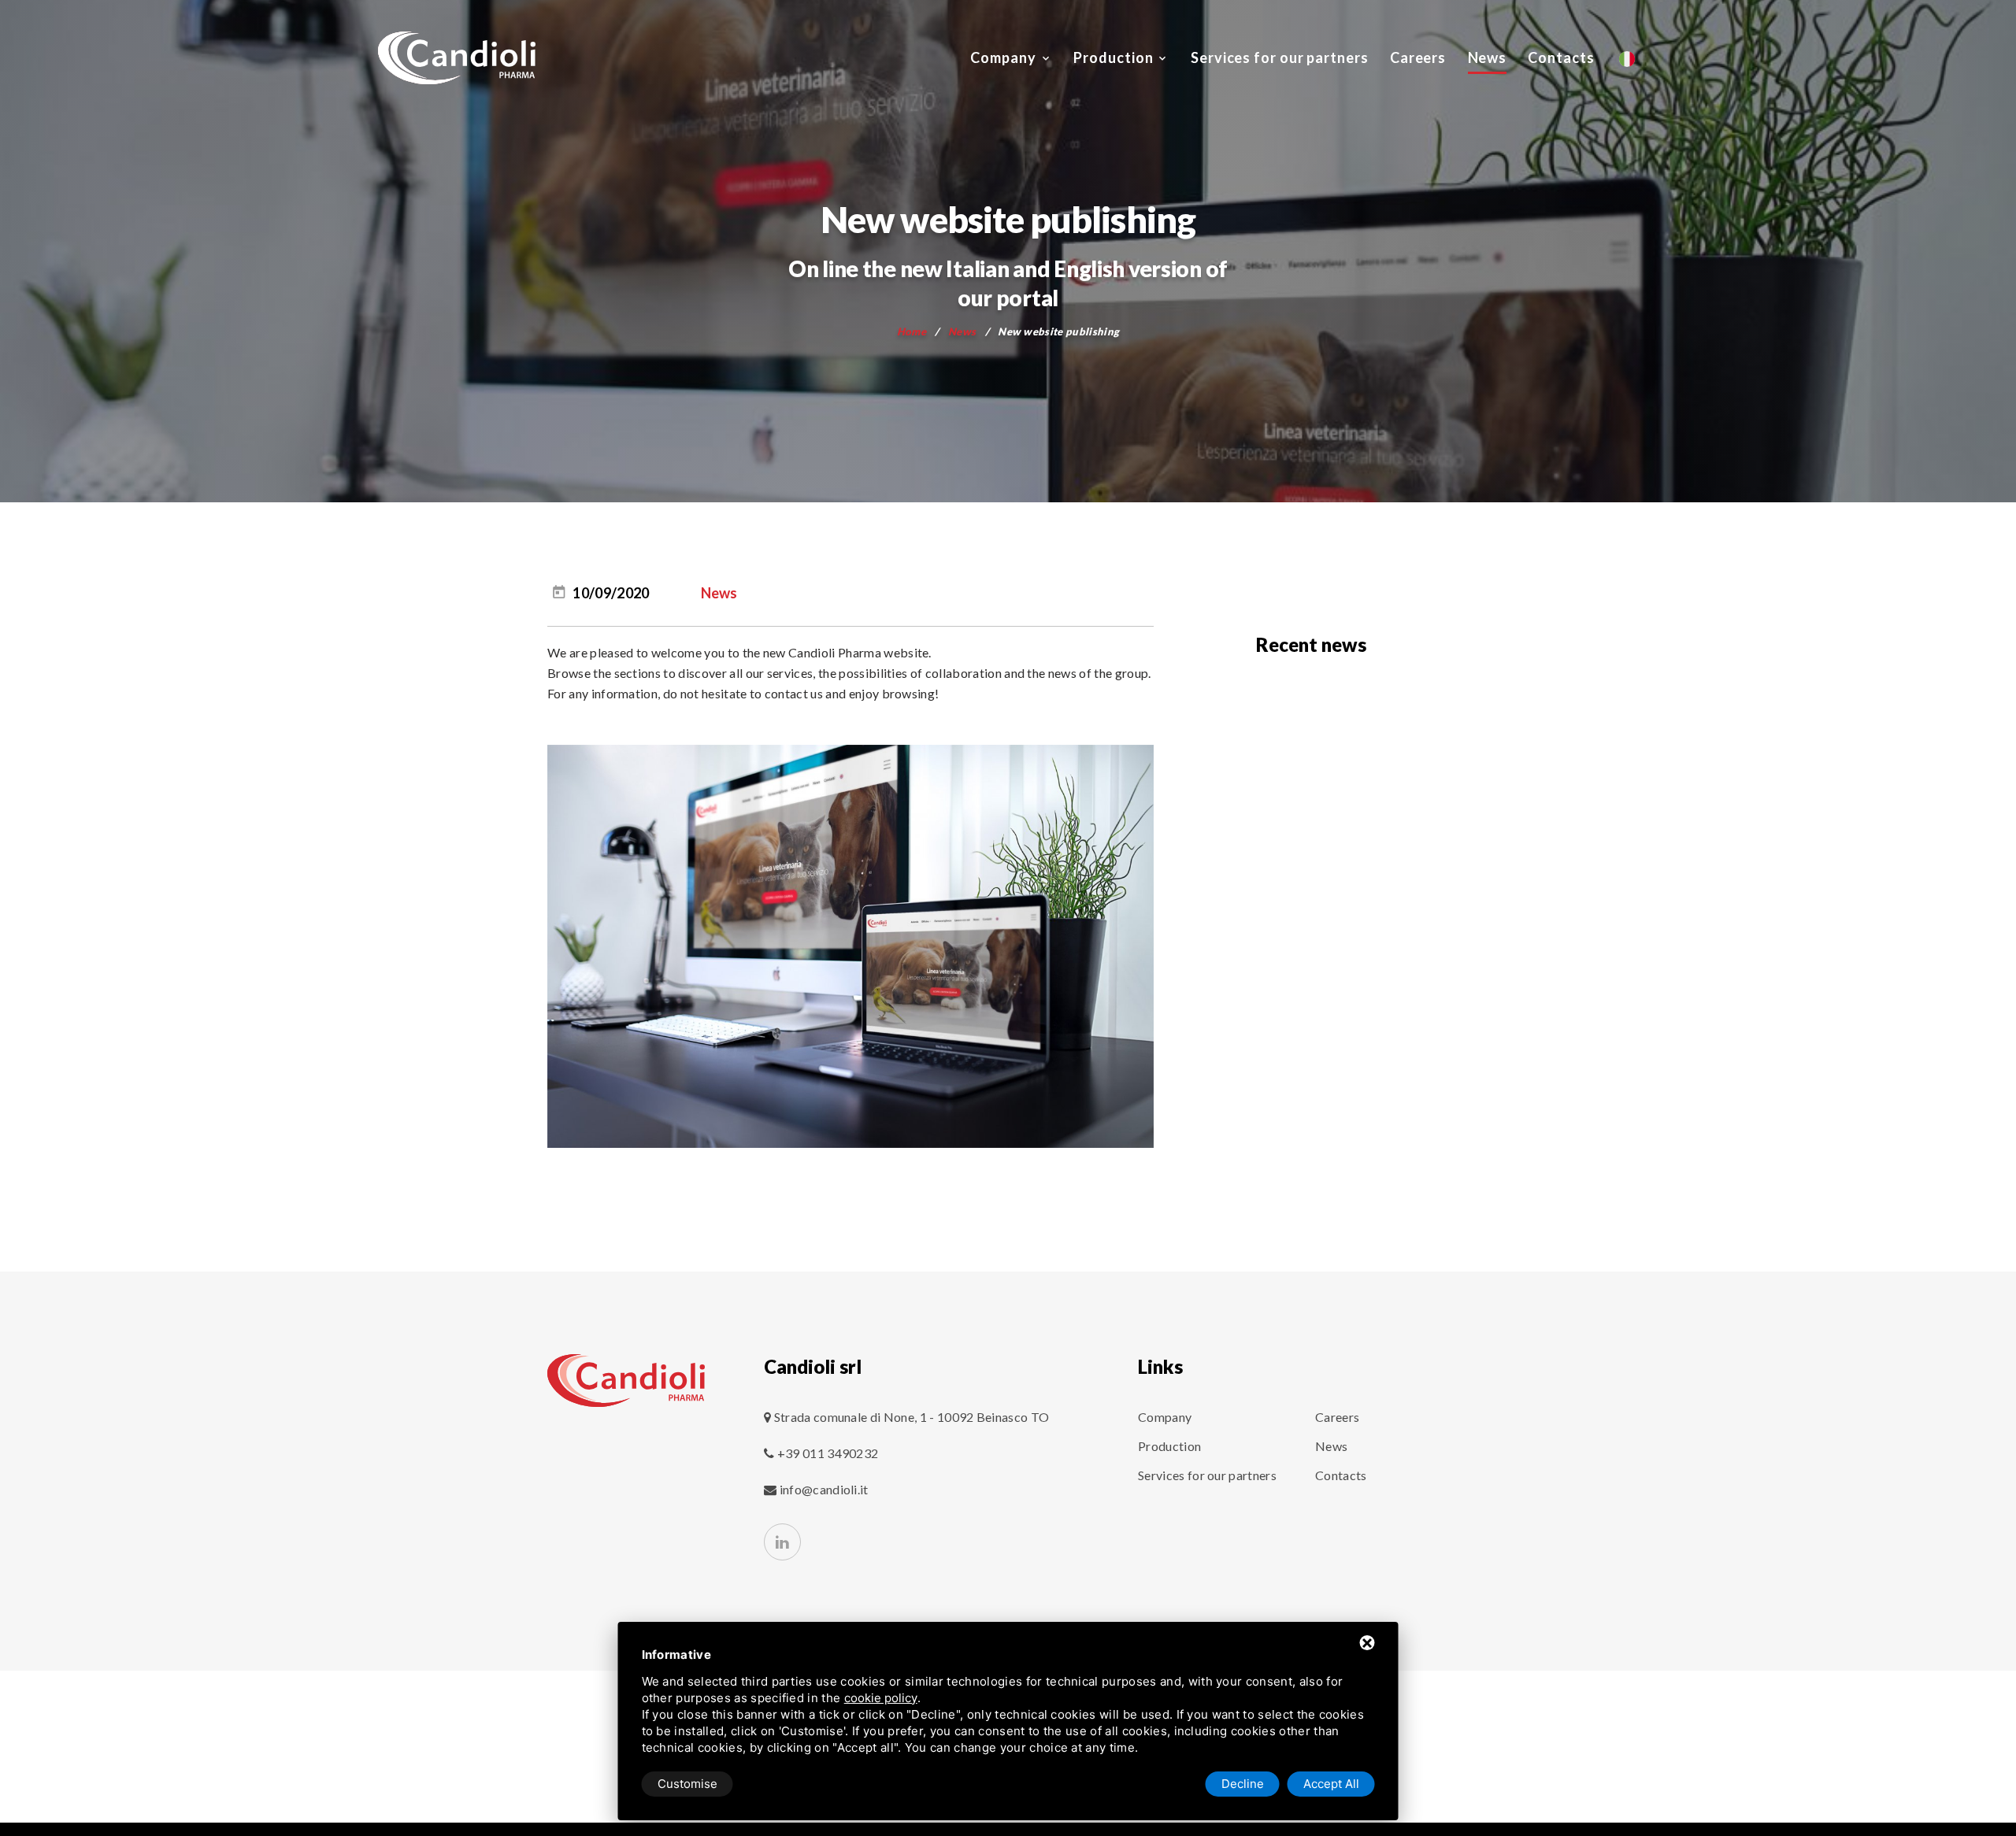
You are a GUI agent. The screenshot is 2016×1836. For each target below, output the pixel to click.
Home (912, 331)
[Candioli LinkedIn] (782, 1542)
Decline (1243, 1784)
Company (1003, 57)
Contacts (1561, 57)
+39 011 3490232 (826, 1453)
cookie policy (881, 1698)
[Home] (626, 1381)
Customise (687, 1784)
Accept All (1331, 1784)
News (1488, 57)
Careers (1418, 57)
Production (1113, 57)
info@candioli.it (824, 1489)
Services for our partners (1280, 57)
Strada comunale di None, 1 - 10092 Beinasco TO (912, 1417)
